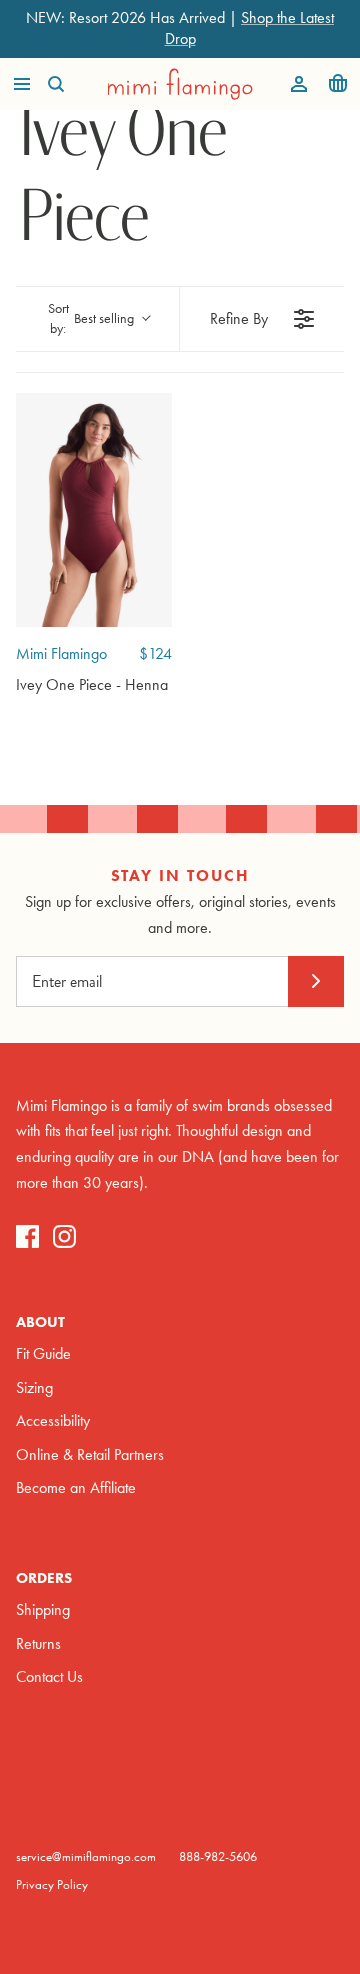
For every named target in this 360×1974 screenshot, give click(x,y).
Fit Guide (43, 1353)
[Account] (294, 84)
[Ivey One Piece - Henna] (94, 510)
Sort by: (91, 318)
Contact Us (49, 1676)
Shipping (43, 1609)
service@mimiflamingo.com (86, 1856)
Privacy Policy (52, 1884)
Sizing (34, 1387)
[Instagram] (64, 1236)
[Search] (66, 84)
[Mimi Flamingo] (180, 84)
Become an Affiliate (76, 1487)
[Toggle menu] (22, 84)
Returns (38, 1643)
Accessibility (53, 1420)
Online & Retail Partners (90, 1454)
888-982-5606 (218, 1856)
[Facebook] (27, 1236)
